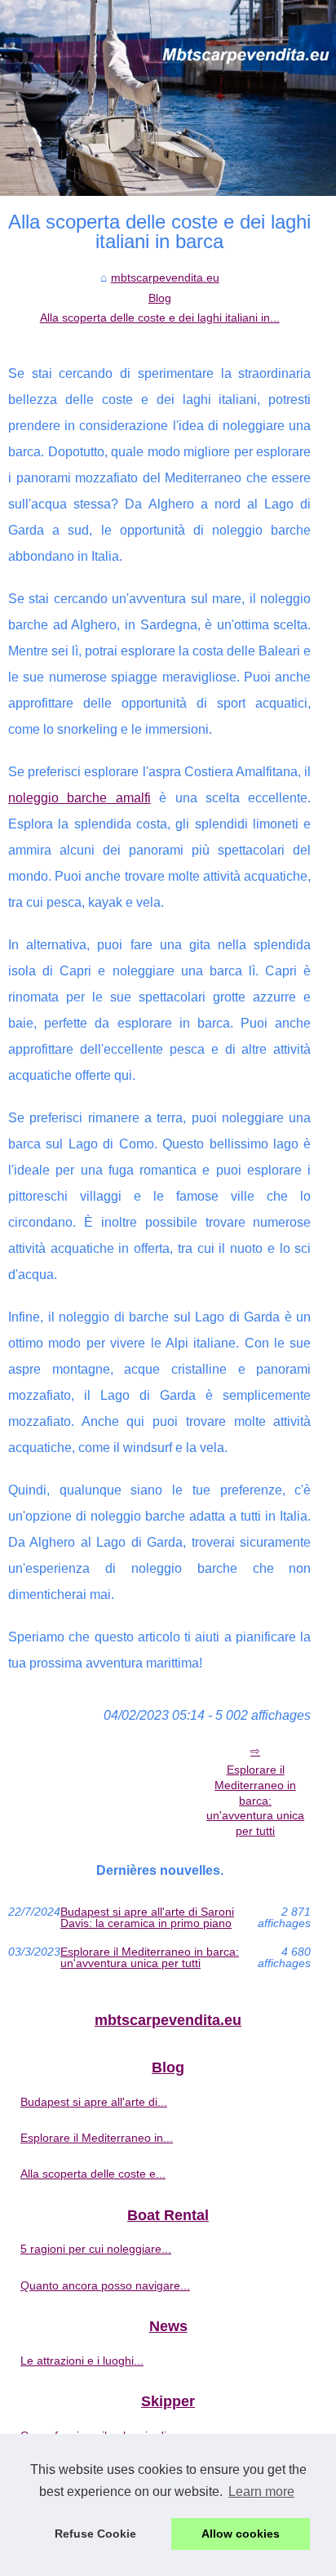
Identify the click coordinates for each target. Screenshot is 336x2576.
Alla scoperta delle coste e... (93, 2174)
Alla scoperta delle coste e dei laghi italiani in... (160, 318)
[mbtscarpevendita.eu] (168, 98)
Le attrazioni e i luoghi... (82, 2361)
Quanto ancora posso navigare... (105, 2285)
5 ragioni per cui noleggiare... (96, 2249)
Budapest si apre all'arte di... (94, 2102)
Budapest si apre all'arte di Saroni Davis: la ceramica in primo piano (147, 1918)
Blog (160, 298)
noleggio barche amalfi (80, 798)
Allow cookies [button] (241, 2534)
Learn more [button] (261, 2492)
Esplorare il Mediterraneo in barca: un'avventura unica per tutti (255, 1800)
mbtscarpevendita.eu (165, 278)
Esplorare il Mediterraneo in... (97, 2138)
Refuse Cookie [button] (95, 2534)
